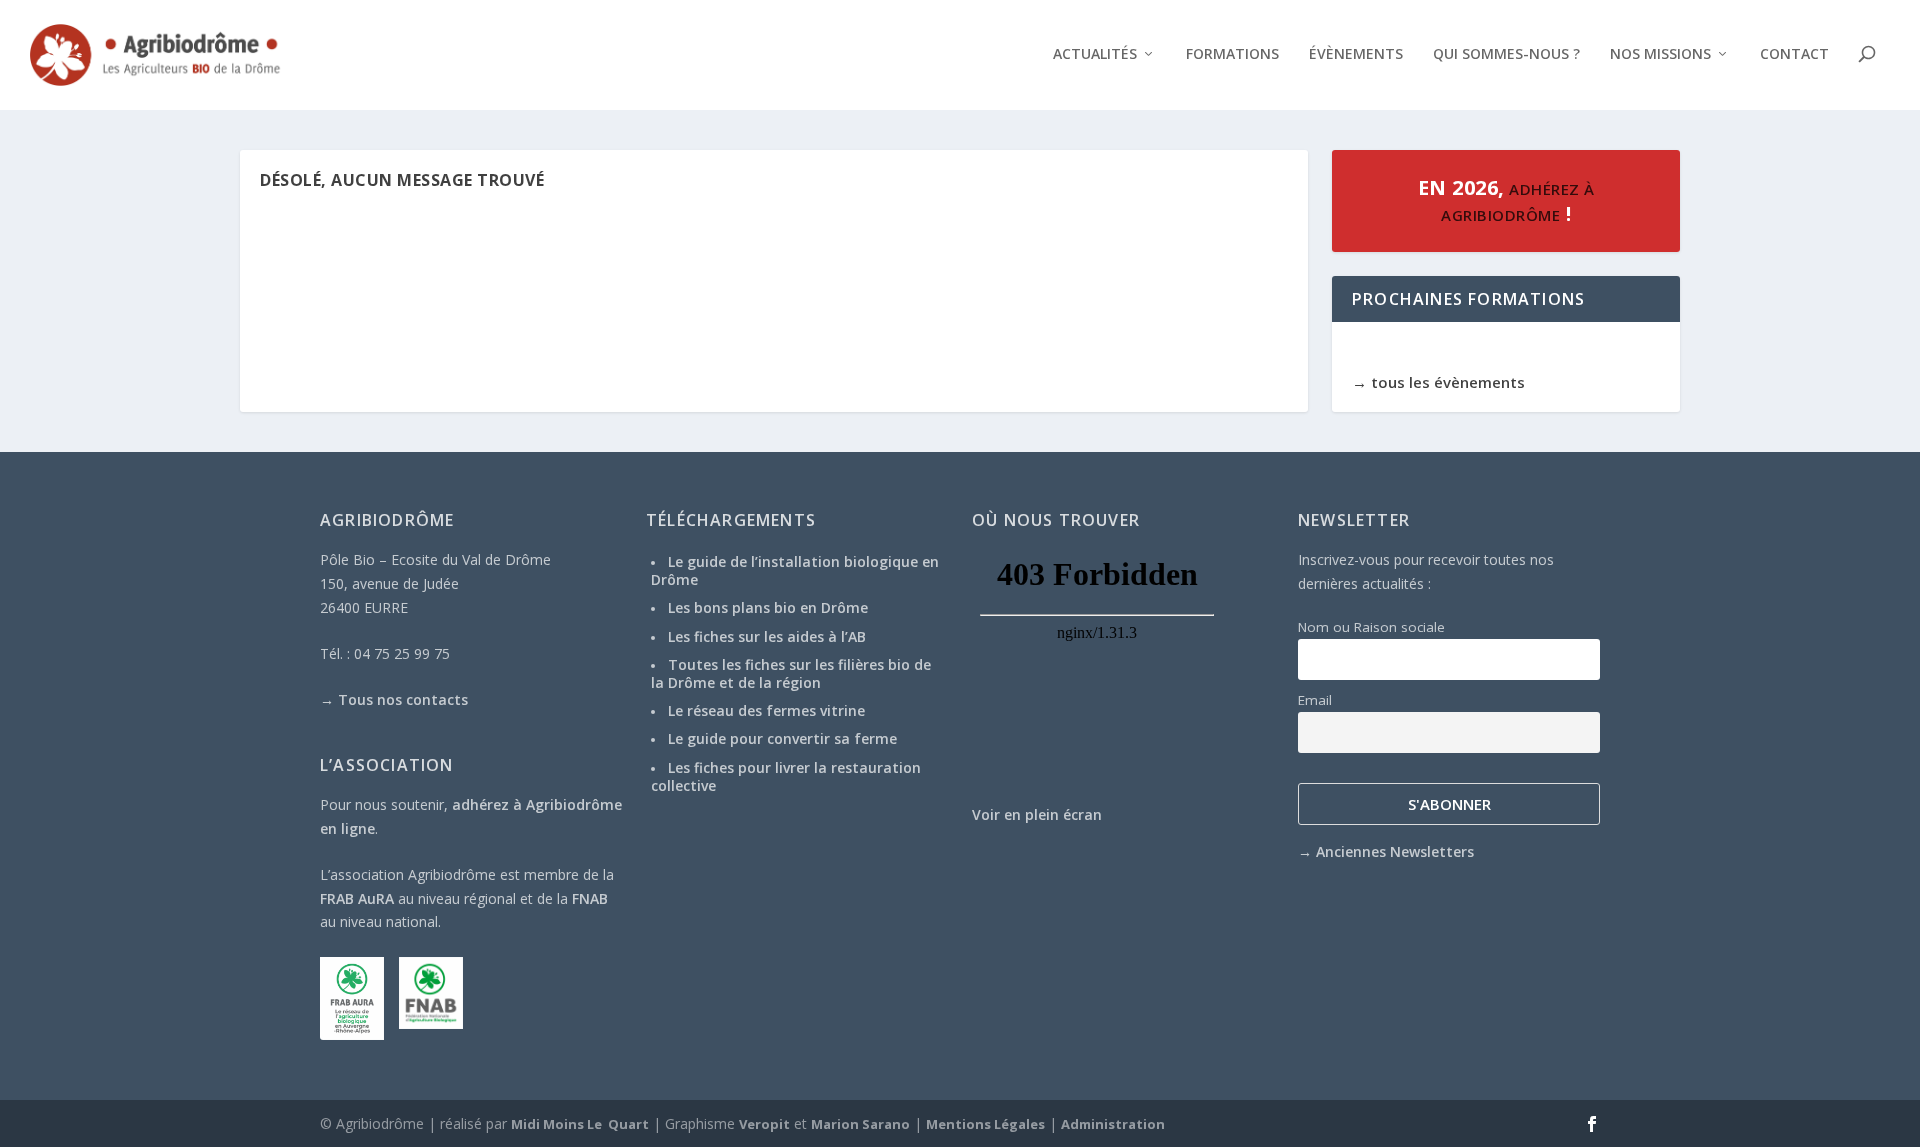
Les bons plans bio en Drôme (768, 607)
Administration (1113, 1124)
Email (1315, 700)
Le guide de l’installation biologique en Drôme (795, 570)
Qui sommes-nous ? (1506, 54)
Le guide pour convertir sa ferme (782, 738)
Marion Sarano (860, 1124)
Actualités (1095, 54)
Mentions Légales (985, 1124)
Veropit (764, 1124)
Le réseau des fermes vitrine (766, 710)
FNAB (590, 898)
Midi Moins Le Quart (580, 1124)
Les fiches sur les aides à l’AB (767, 636)
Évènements (1356, 54)
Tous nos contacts (403, 699)
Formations (1232, 54)
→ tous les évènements (1438, 382)
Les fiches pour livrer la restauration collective (786, 776)
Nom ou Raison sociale (1371, 627)
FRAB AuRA (357, 898)
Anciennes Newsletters (1395, 851)
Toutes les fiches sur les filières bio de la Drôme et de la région (791, 673)
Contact (1794, 54)
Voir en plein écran (1037, 814)
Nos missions (1660, 54)
